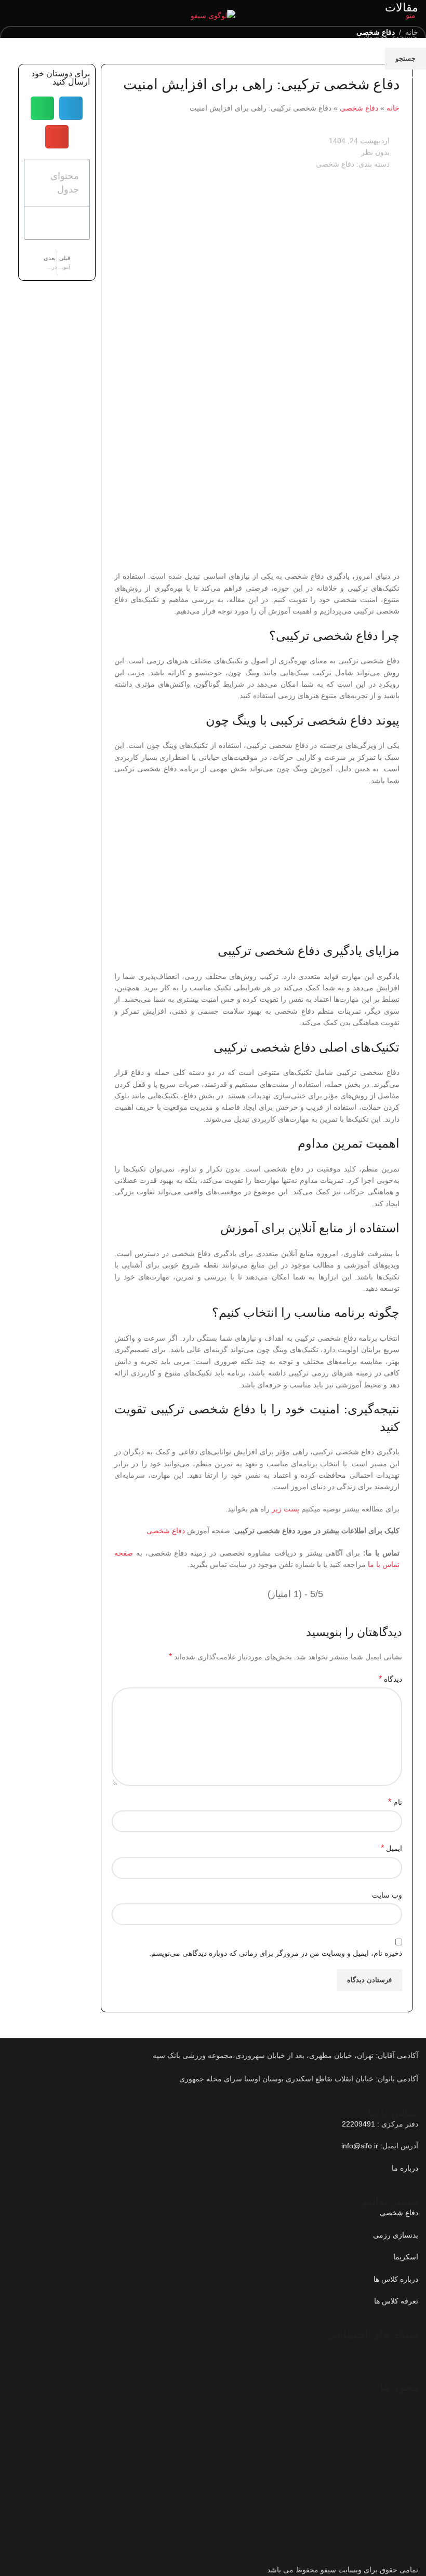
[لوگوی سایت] (213, 15)
